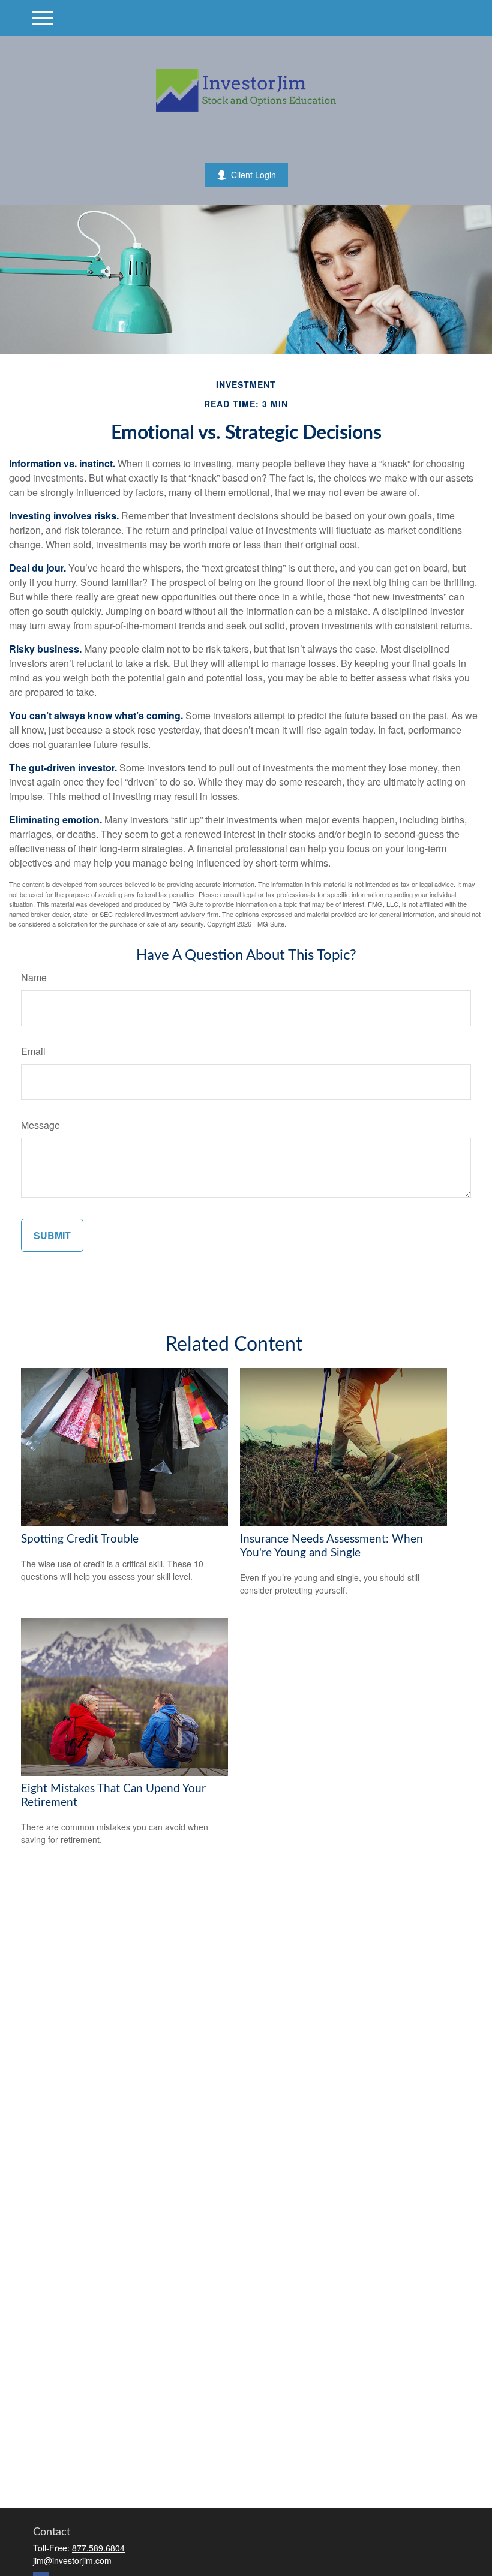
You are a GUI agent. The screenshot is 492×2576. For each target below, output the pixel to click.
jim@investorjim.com (72, 2560)
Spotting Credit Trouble (80, 1539)
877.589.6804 (98, 2548)
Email (33, 1051)
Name (34, 977)
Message (40, 1125)
